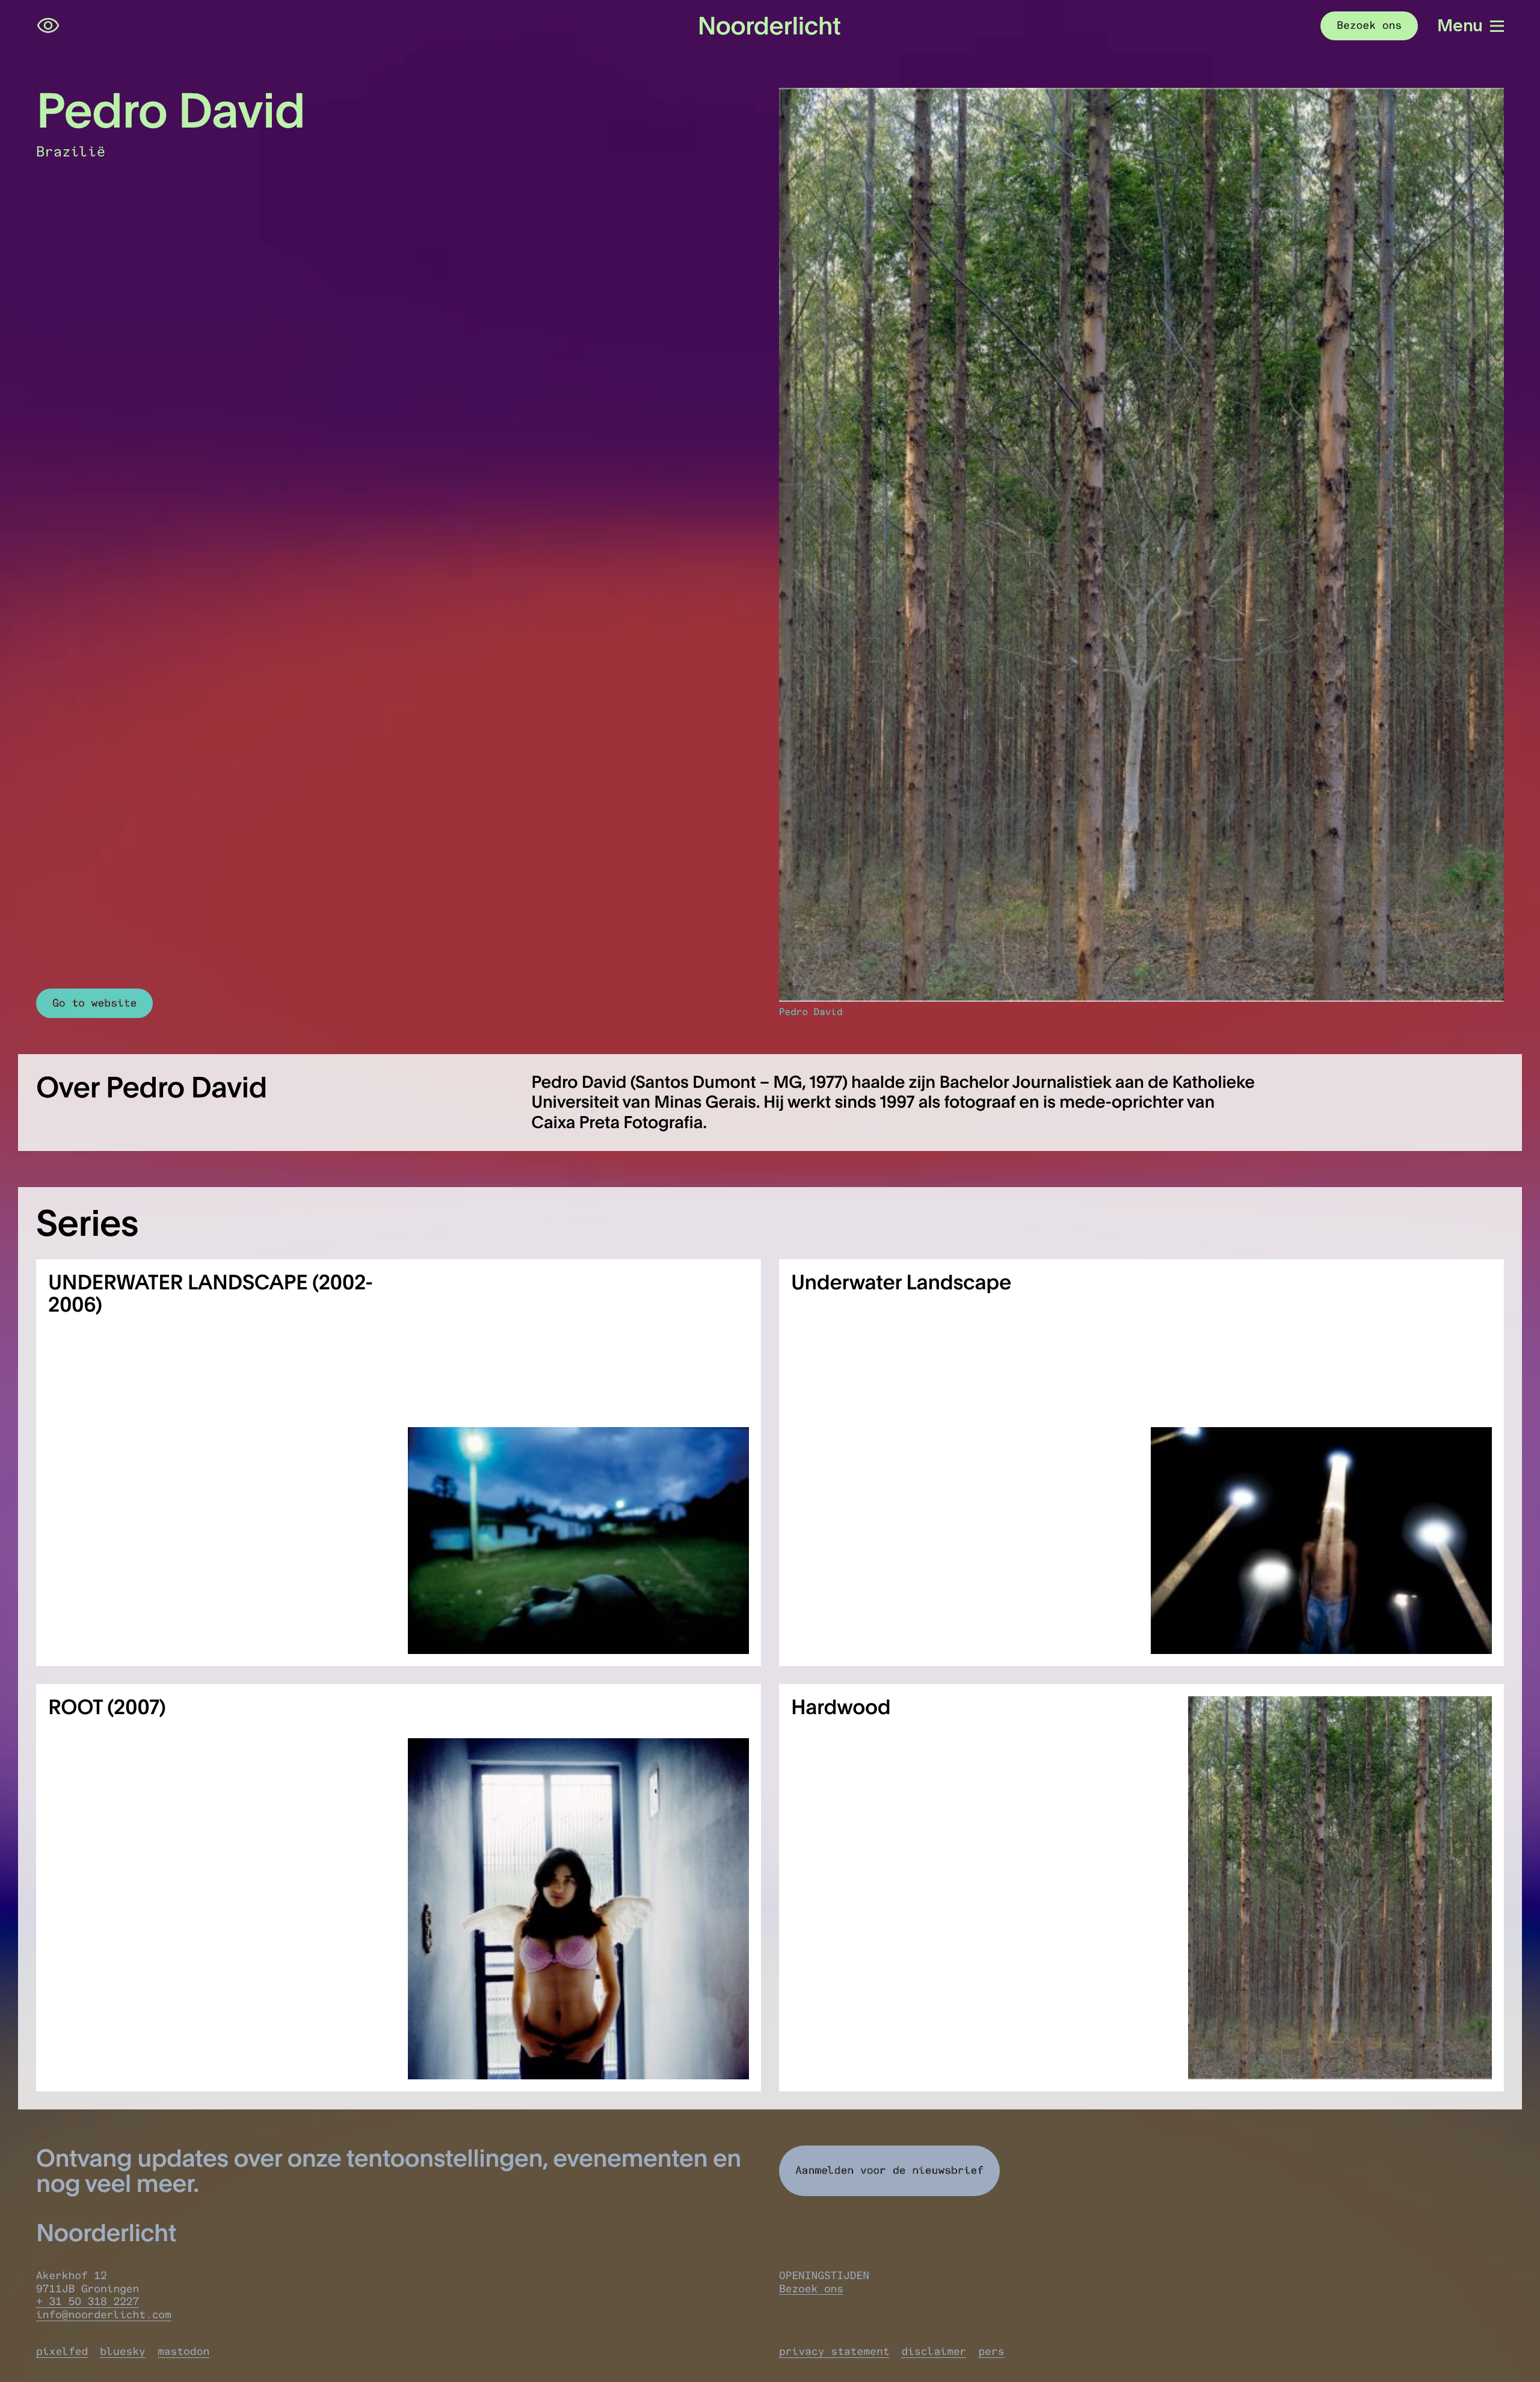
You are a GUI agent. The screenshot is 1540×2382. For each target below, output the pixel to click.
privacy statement (834, 2351)
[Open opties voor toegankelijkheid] (48, 26)
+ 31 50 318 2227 (88, 2301)
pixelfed (62, 2351)
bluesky (123, 2351)
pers (991, 2351)
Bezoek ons (811, 2289)
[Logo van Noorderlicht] (770, 26)
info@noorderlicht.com (104, 2315)
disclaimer (934, 2351)
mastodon (183, 2351)
